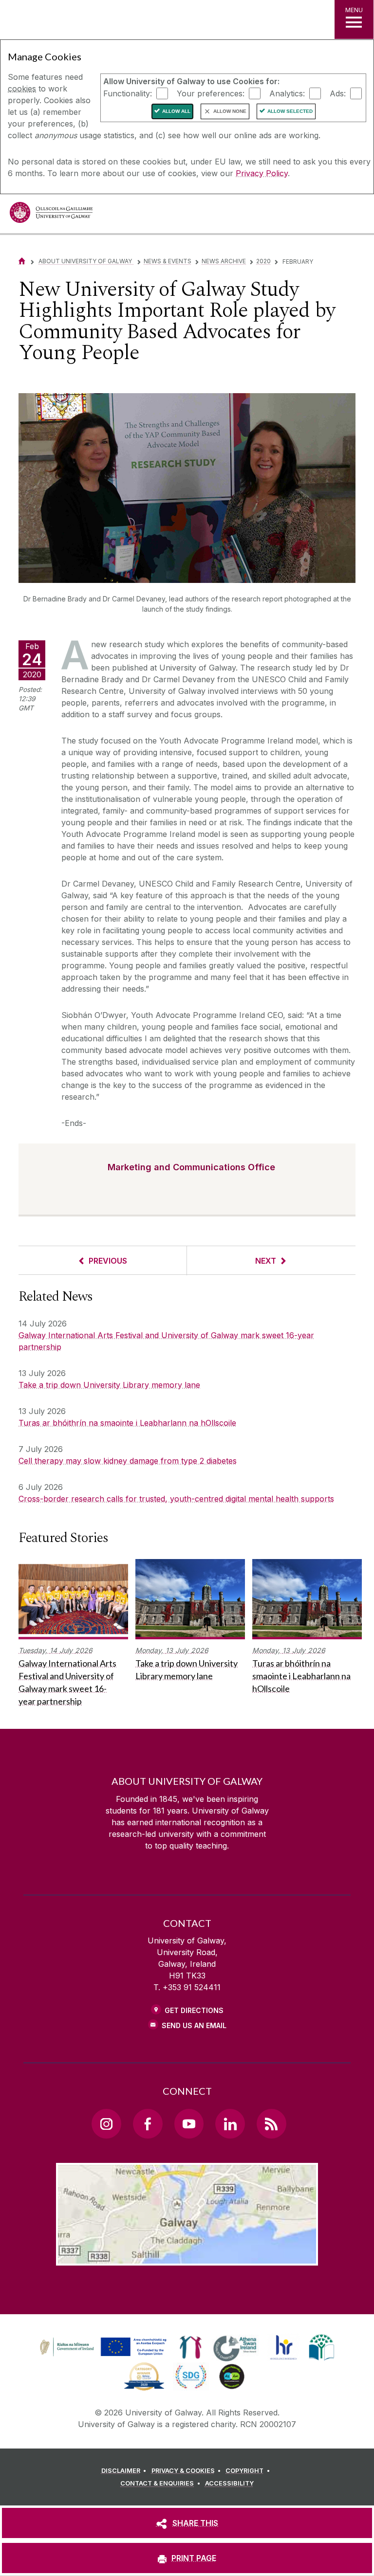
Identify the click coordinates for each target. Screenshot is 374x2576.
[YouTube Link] (189, 2123)
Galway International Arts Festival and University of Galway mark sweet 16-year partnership (166, 1341)
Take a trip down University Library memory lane (109, 1385)
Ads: (338, 93)
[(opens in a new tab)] (104, 2356)
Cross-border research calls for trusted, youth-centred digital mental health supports (176, 1499)
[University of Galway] (51, 215)
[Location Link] (187, 2258)
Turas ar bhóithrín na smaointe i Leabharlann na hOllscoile (127, 1423)
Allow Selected (290, 111)
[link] (102, 2347)
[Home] (22, 261)
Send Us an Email (194, 2025)
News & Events (168, 261)
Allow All (176, 111)
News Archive (224, 261)
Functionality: (128, 93)
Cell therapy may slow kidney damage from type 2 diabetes (128, 1461)
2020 (263, 261)
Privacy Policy (262, 173)
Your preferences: (211, 93)
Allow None (230, 111)
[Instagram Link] (106, 2123)
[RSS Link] (271, 2123)
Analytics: (287, 93)
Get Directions (194, 2010)
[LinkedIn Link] (230, 2123)
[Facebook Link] (148, 2123)
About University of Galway (86, 261)
